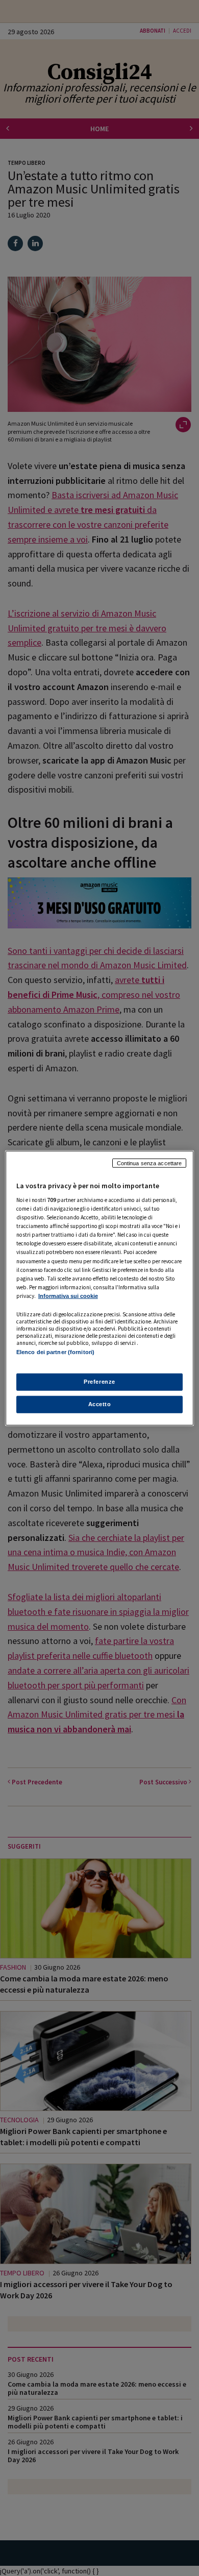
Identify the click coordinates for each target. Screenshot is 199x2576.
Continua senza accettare (150, 1163)
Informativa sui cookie (68, 1296)
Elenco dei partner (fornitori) (55, 1352)
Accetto (100, 1404)
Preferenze (99, 1382)
